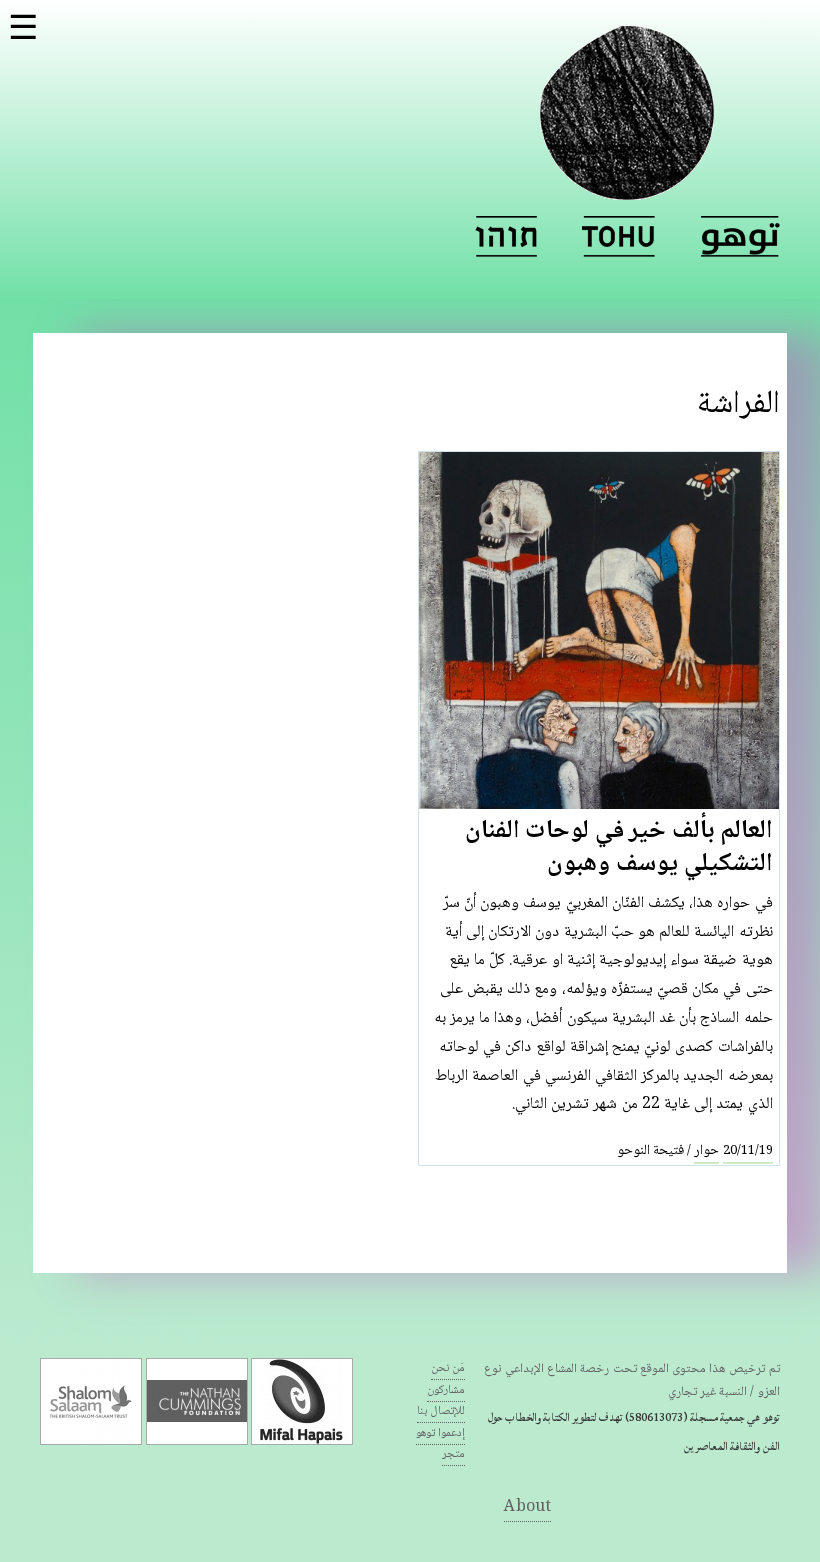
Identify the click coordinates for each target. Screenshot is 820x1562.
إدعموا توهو (440, 1433)
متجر (453, 1454)
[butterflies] (619, 236)
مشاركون (446, 1390)
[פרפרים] (506, 236)
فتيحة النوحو (650, 1151)
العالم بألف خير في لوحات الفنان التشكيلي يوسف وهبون (619, 848)
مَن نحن (448, 1368)
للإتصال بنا (441, 1411)
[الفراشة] (740, 236)
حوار (706, 1151)
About (527, 1507)
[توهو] (627, 188)
